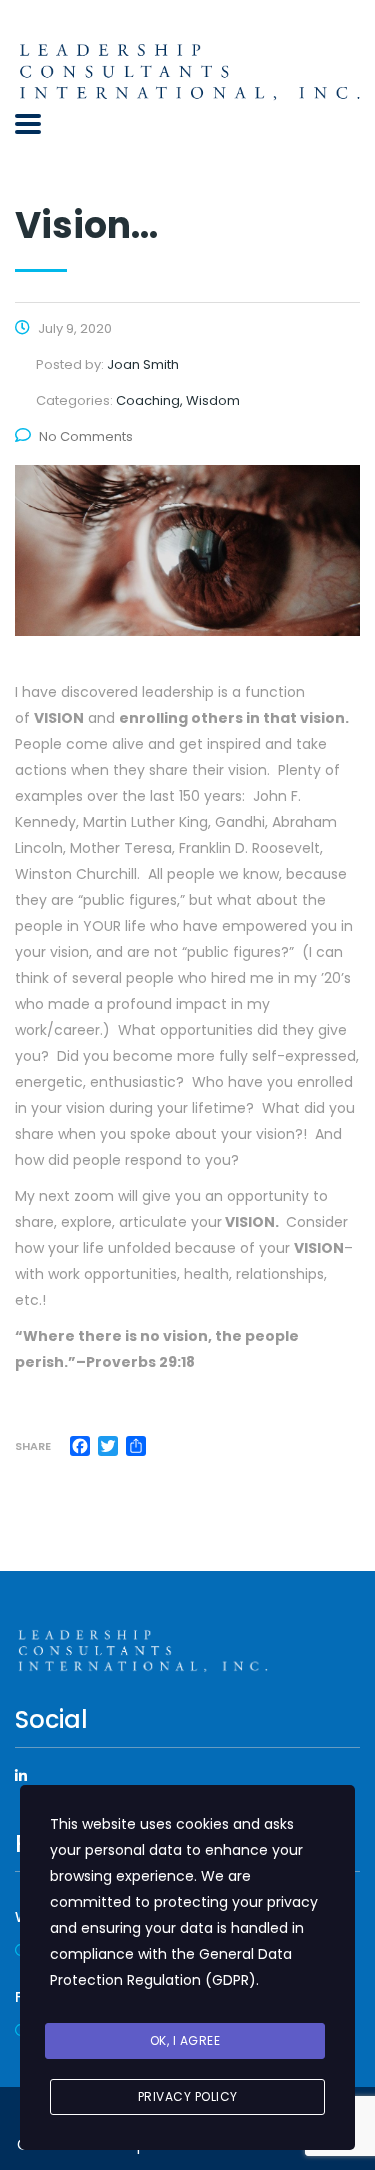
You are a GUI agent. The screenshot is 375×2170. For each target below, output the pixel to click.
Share (33, 1446)
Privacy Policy (188, 2096)
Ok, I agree (185, 2040)
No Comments (86, 436)
